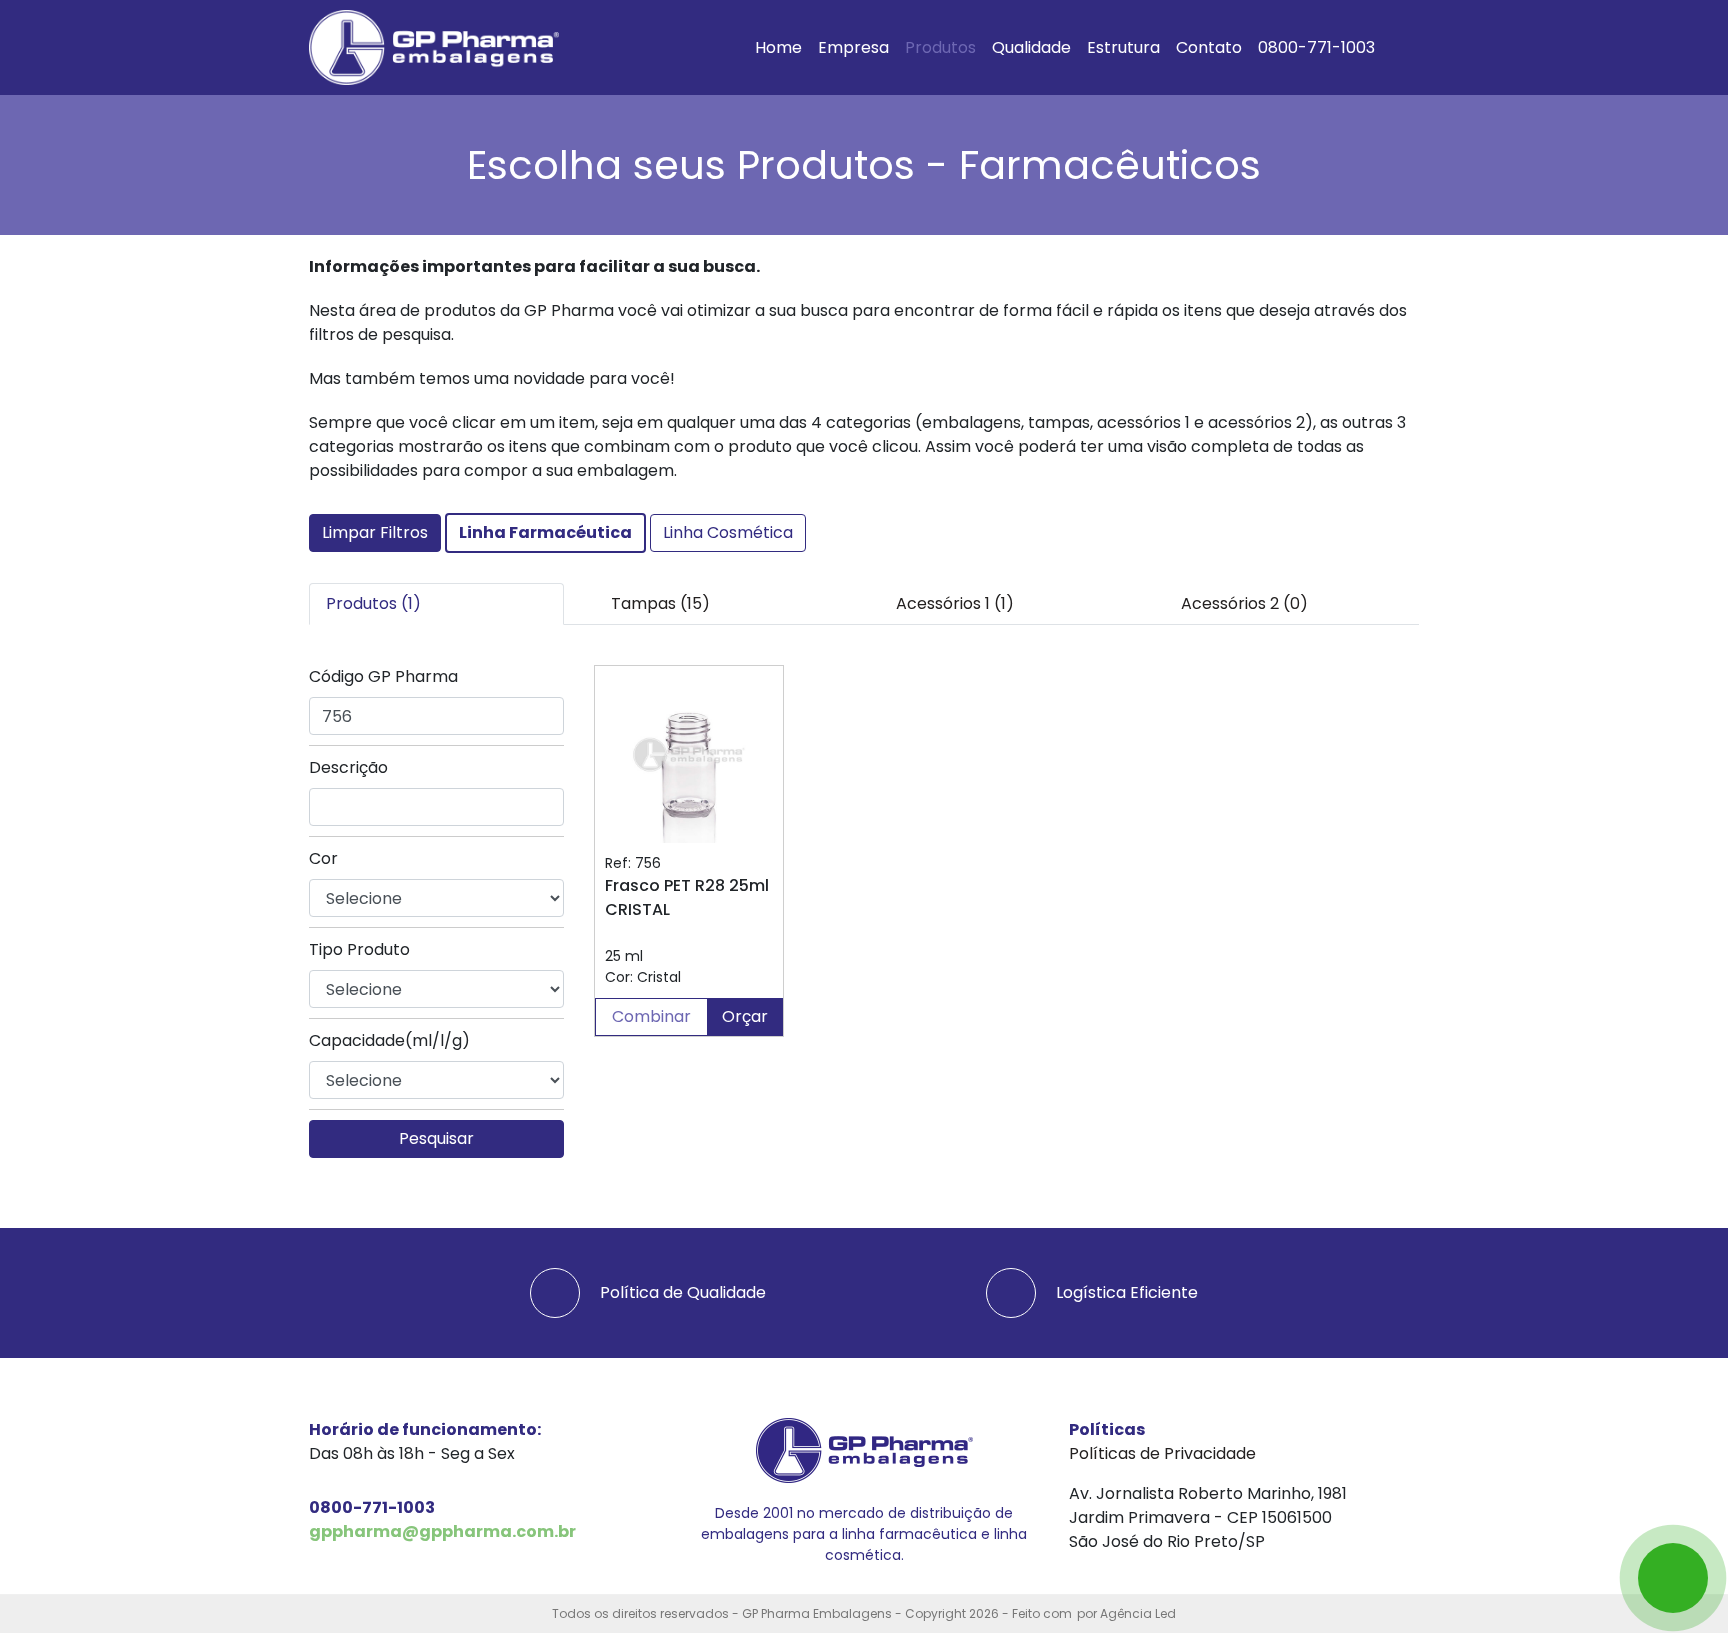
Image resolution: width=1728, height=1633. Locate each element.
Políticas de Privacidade (1162, 1453)
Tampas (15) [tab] (660, 603)
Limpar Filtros (375, 532)
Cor (323, 858)
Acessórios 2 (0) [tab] (1244, 603)
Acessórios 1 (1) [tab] (955, 603)
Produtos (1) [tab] (373, 603)
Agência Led (1138, 1613)
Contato (1209, 47)
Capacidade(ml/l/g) (389, 1040)
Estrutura (1123, 47)
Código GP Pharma (383, 676)
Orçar (745, 1016)
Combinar (651, 1016)
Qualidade (1031, 47)
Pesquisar (436, 1138)
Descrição (348, 767)
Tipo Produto (359, 949)
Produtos (940, 47)
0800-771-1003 (1316, 47)
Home (778, 47)
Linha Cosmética (728, 532)
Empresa (853, 47)
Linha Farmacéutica (545, 532)
